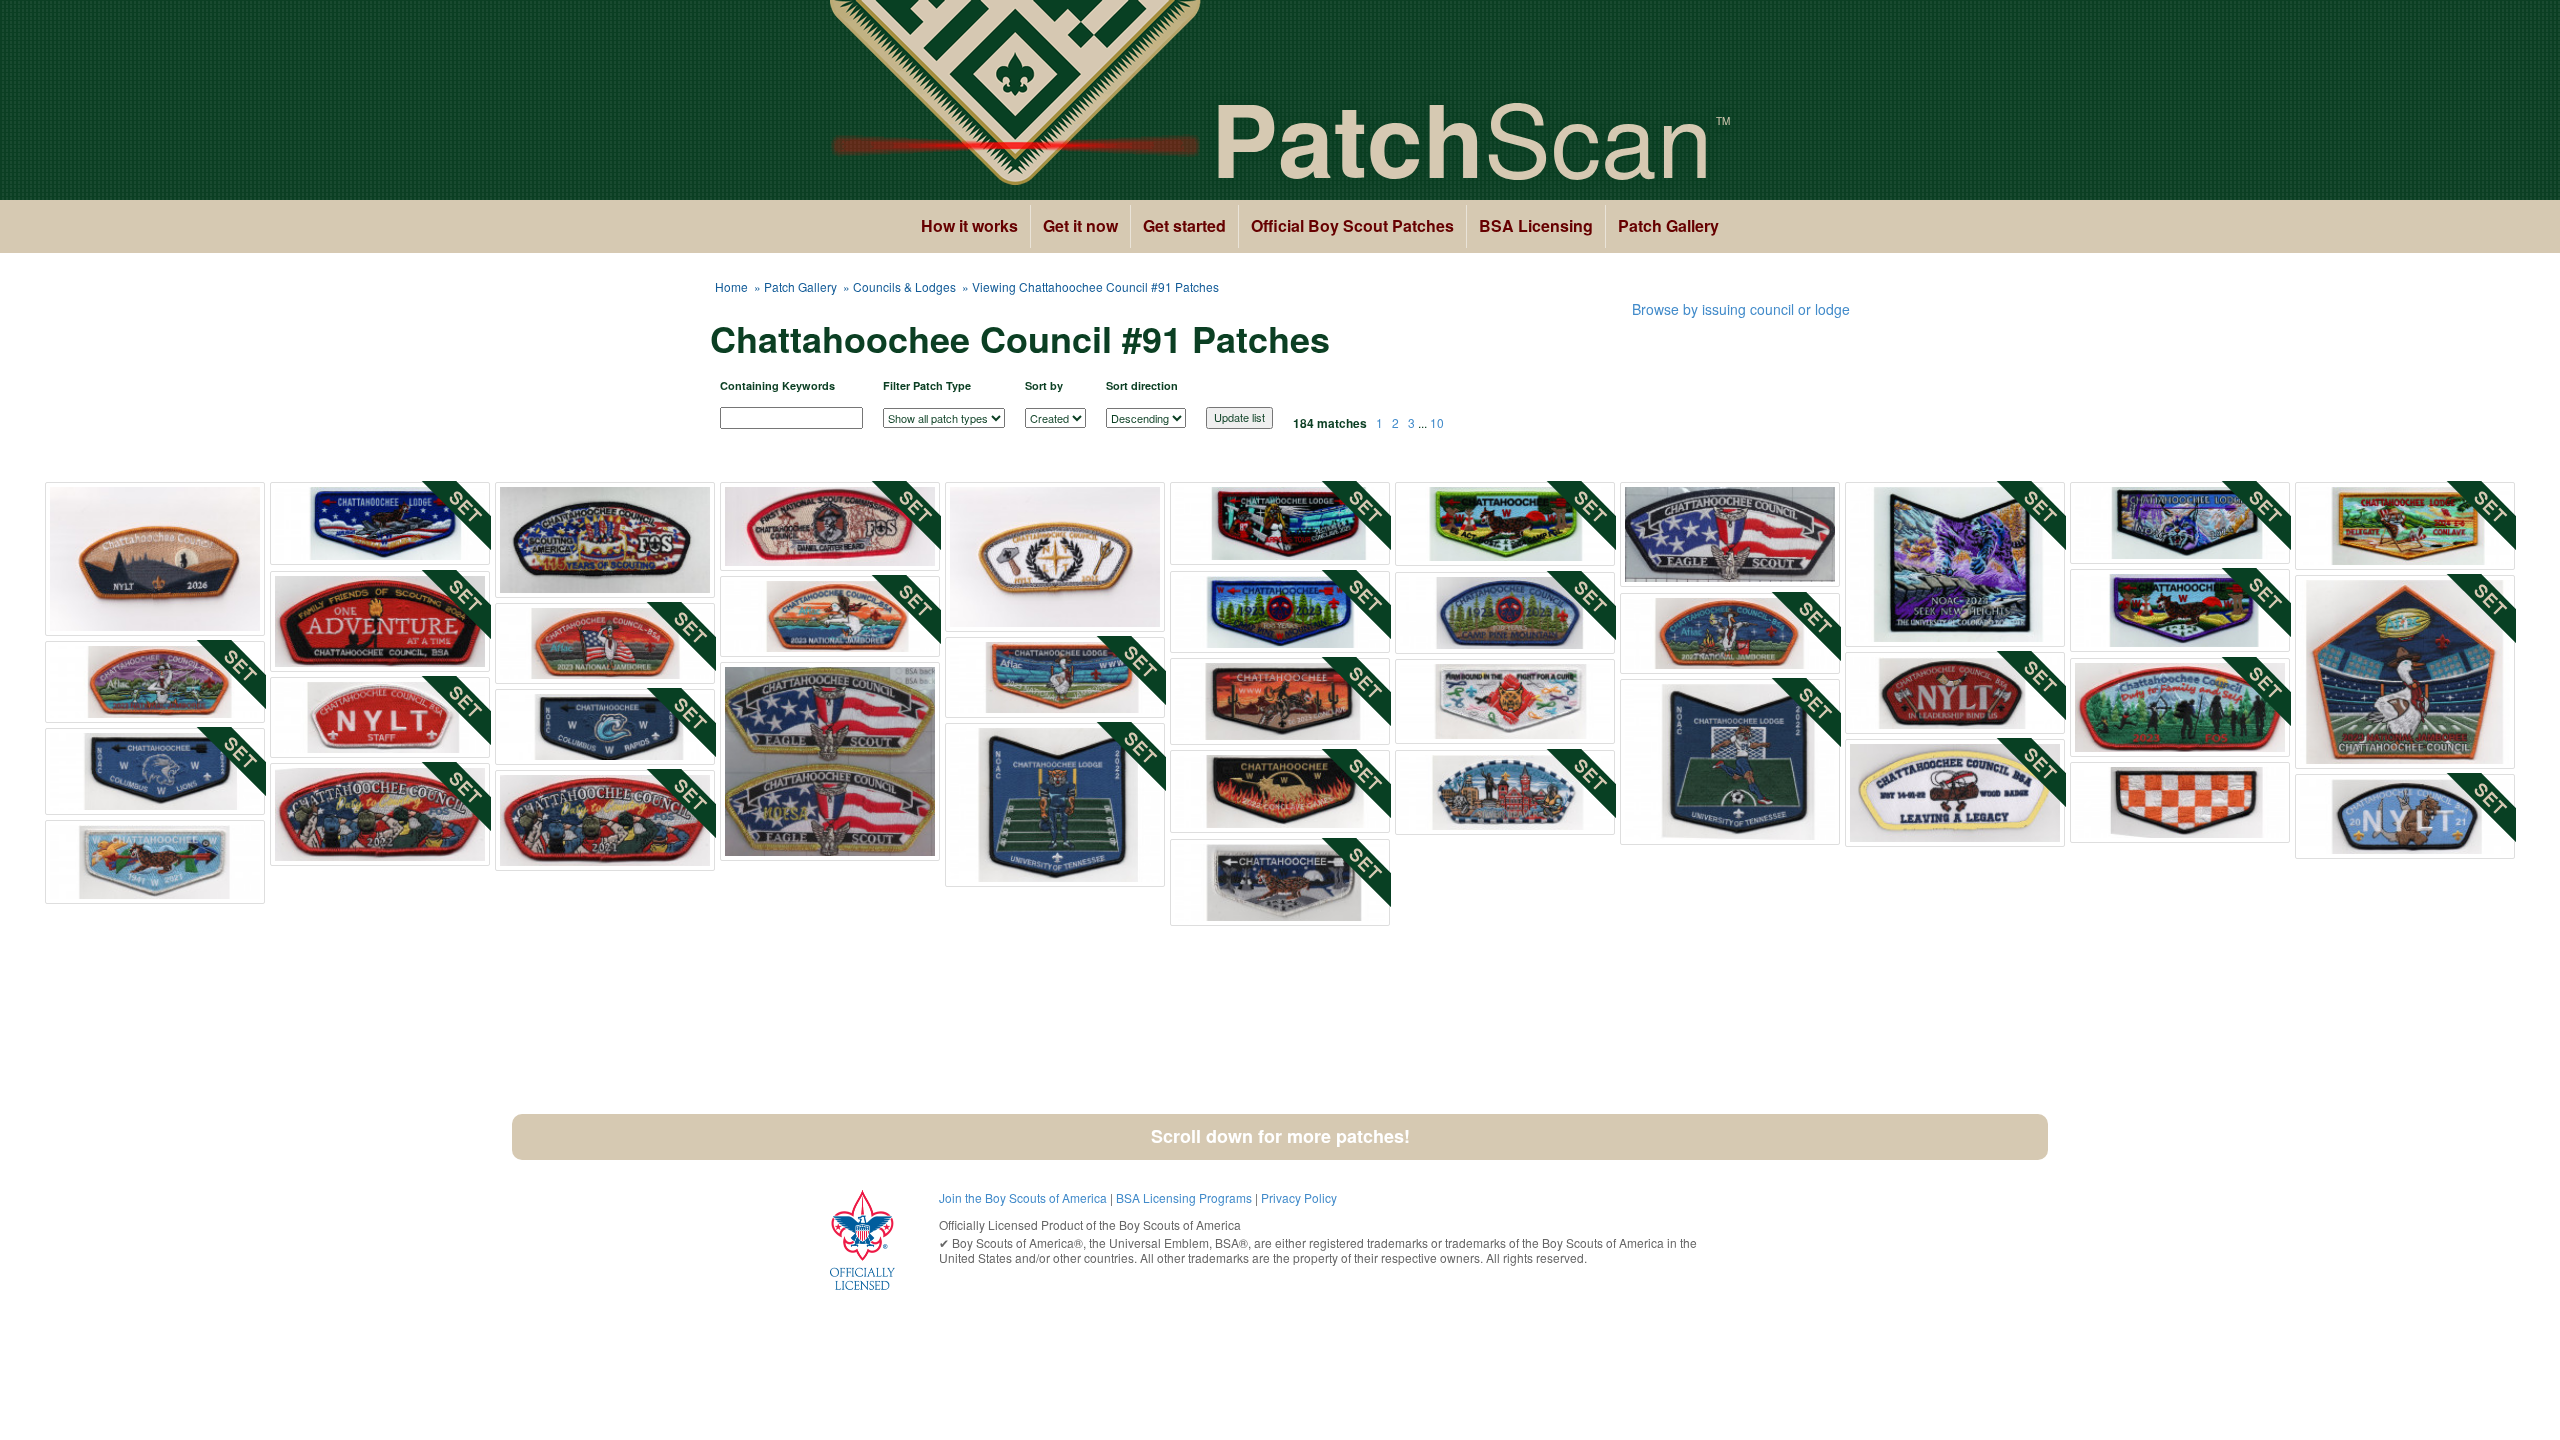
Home (731, 286)
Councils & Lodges (904, 286)
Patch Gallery (1668, 225)
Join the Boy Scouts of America (1023, 1197)
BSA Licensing (1536, 225)
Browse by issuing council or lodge (1741, 309)
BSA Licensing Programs (1184, 1197)
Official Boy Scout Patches (1352, 225)
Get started (1184, 225)
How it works (969, 225)
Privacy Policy (1299, 1197)
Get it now (1080, 225)
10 (1437, 422)
